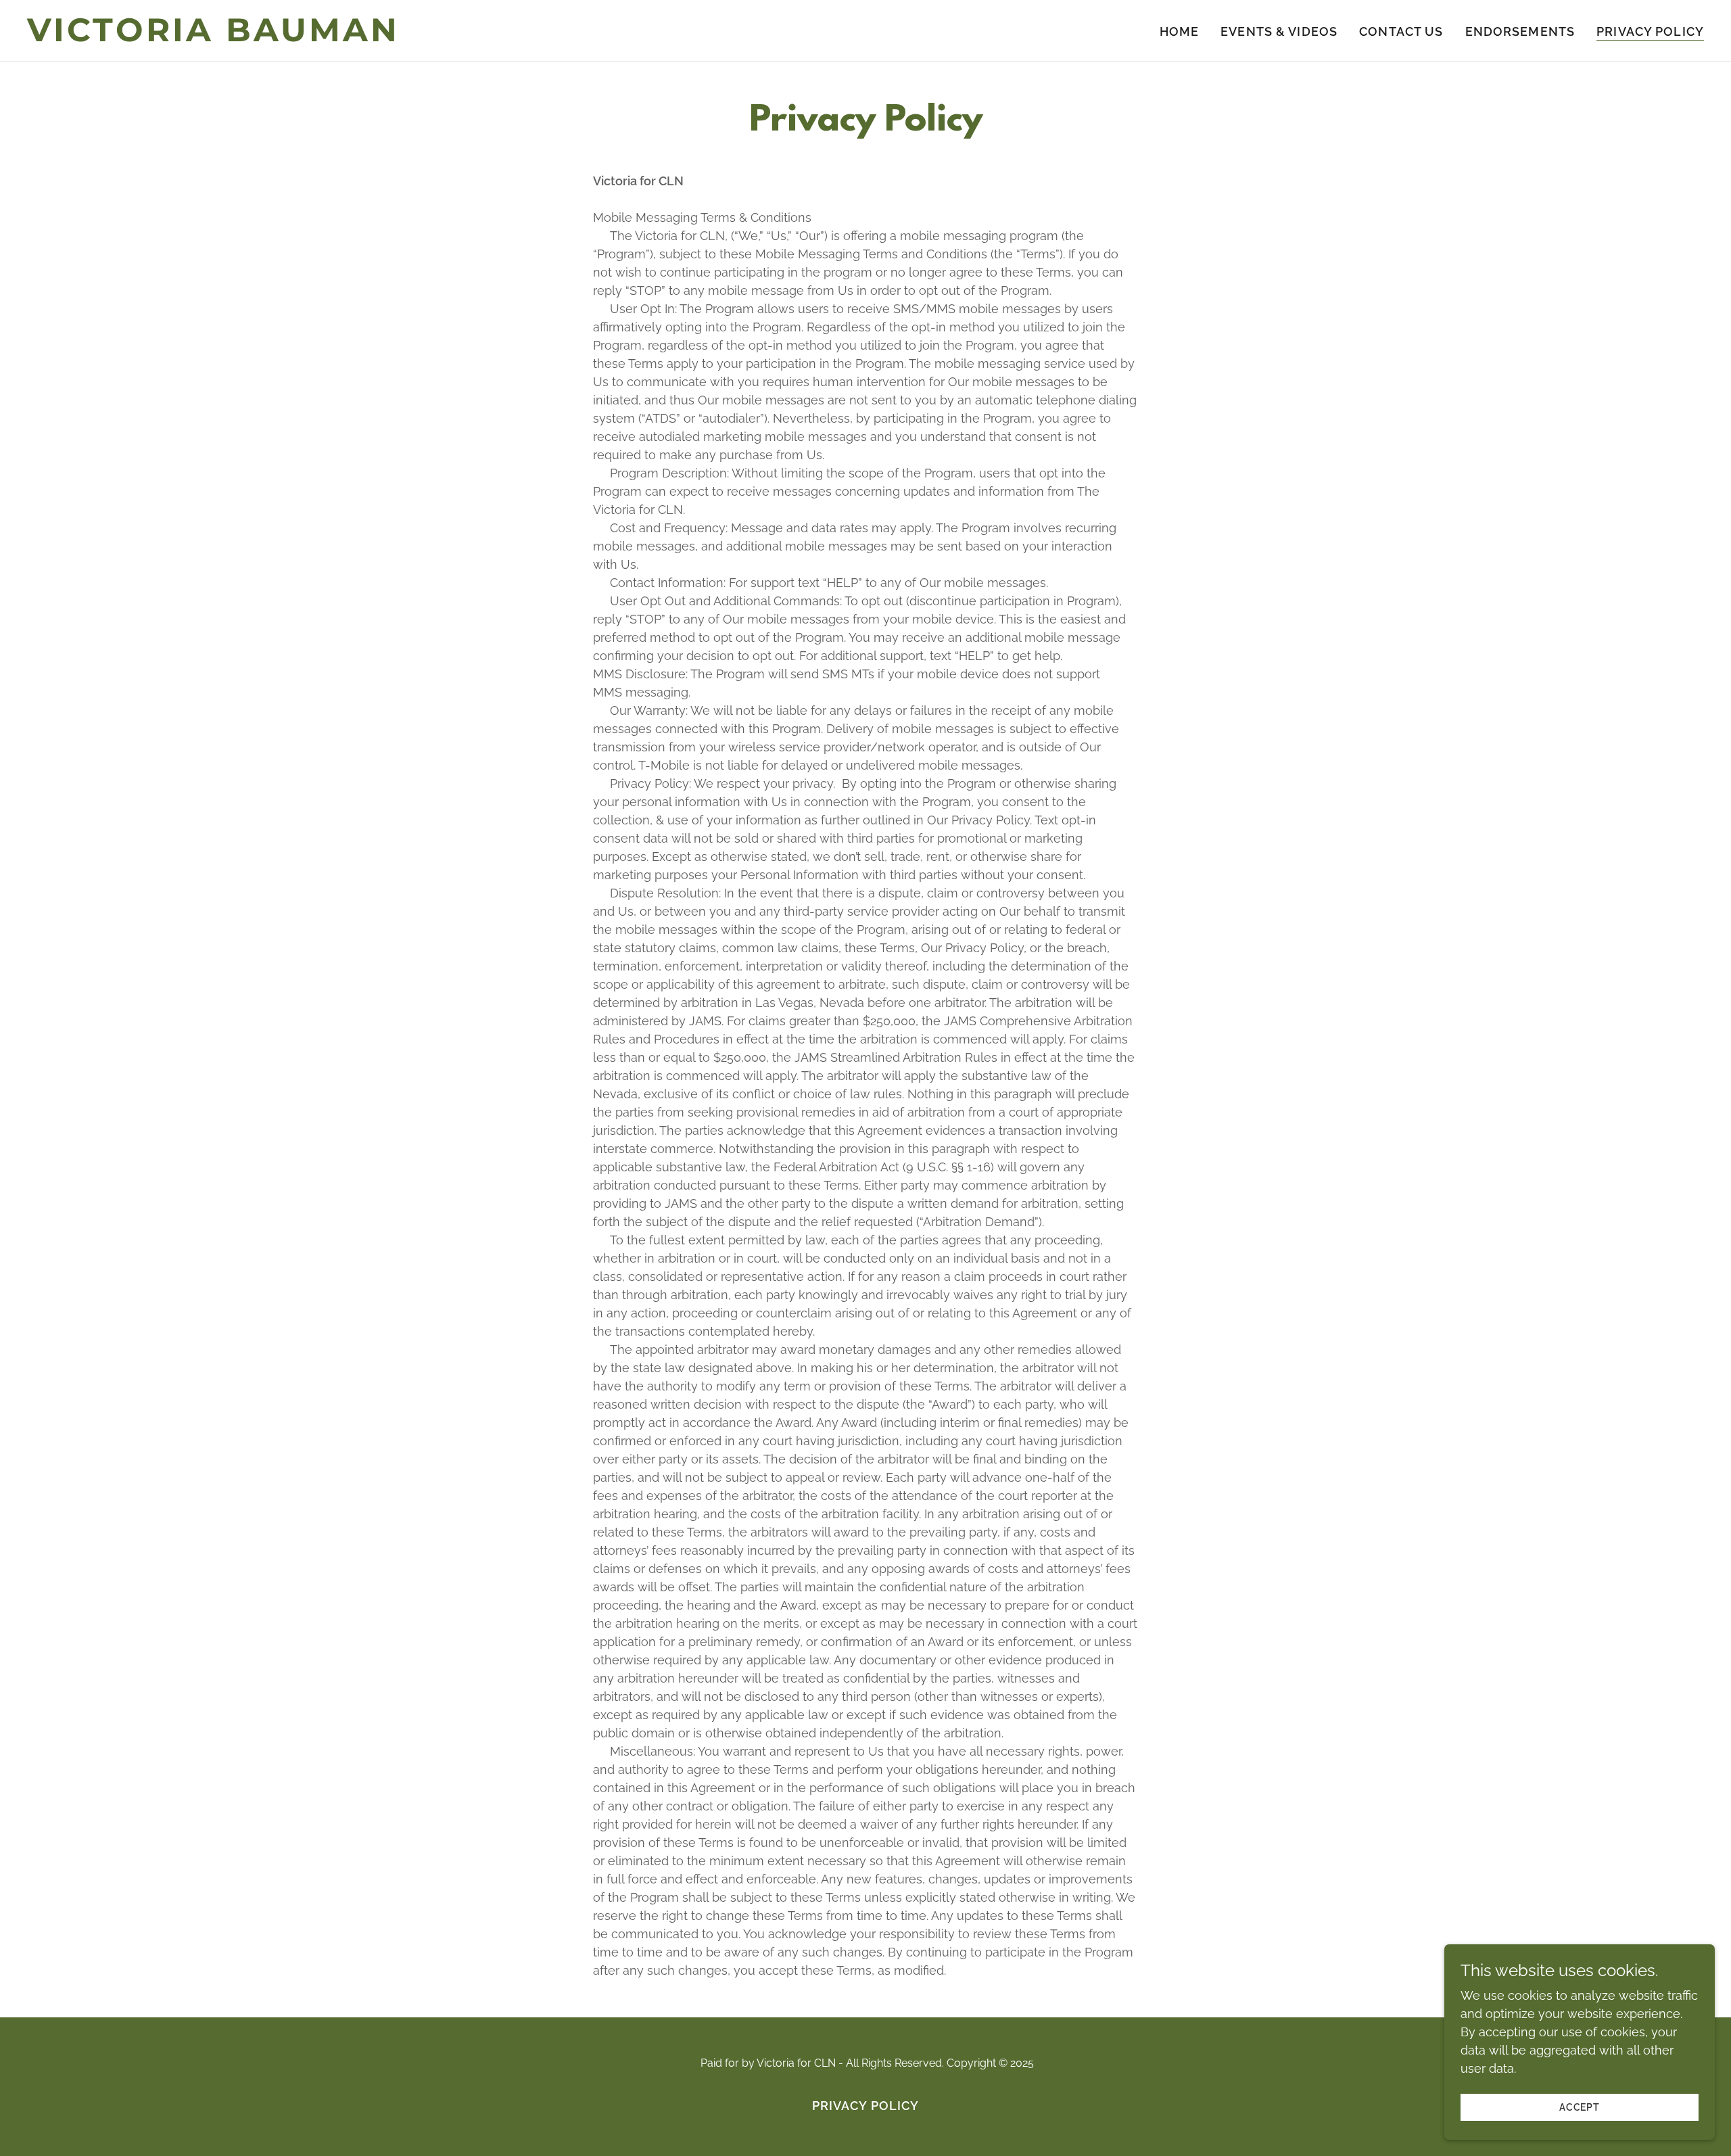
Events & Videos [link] (1279, 31)
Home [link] (1180, 31)
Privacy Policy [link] (1650, 31)
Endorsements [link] (1520, 31)
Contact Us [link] (1401, 31)
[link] (321, 37)
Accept (1580, 2107)
